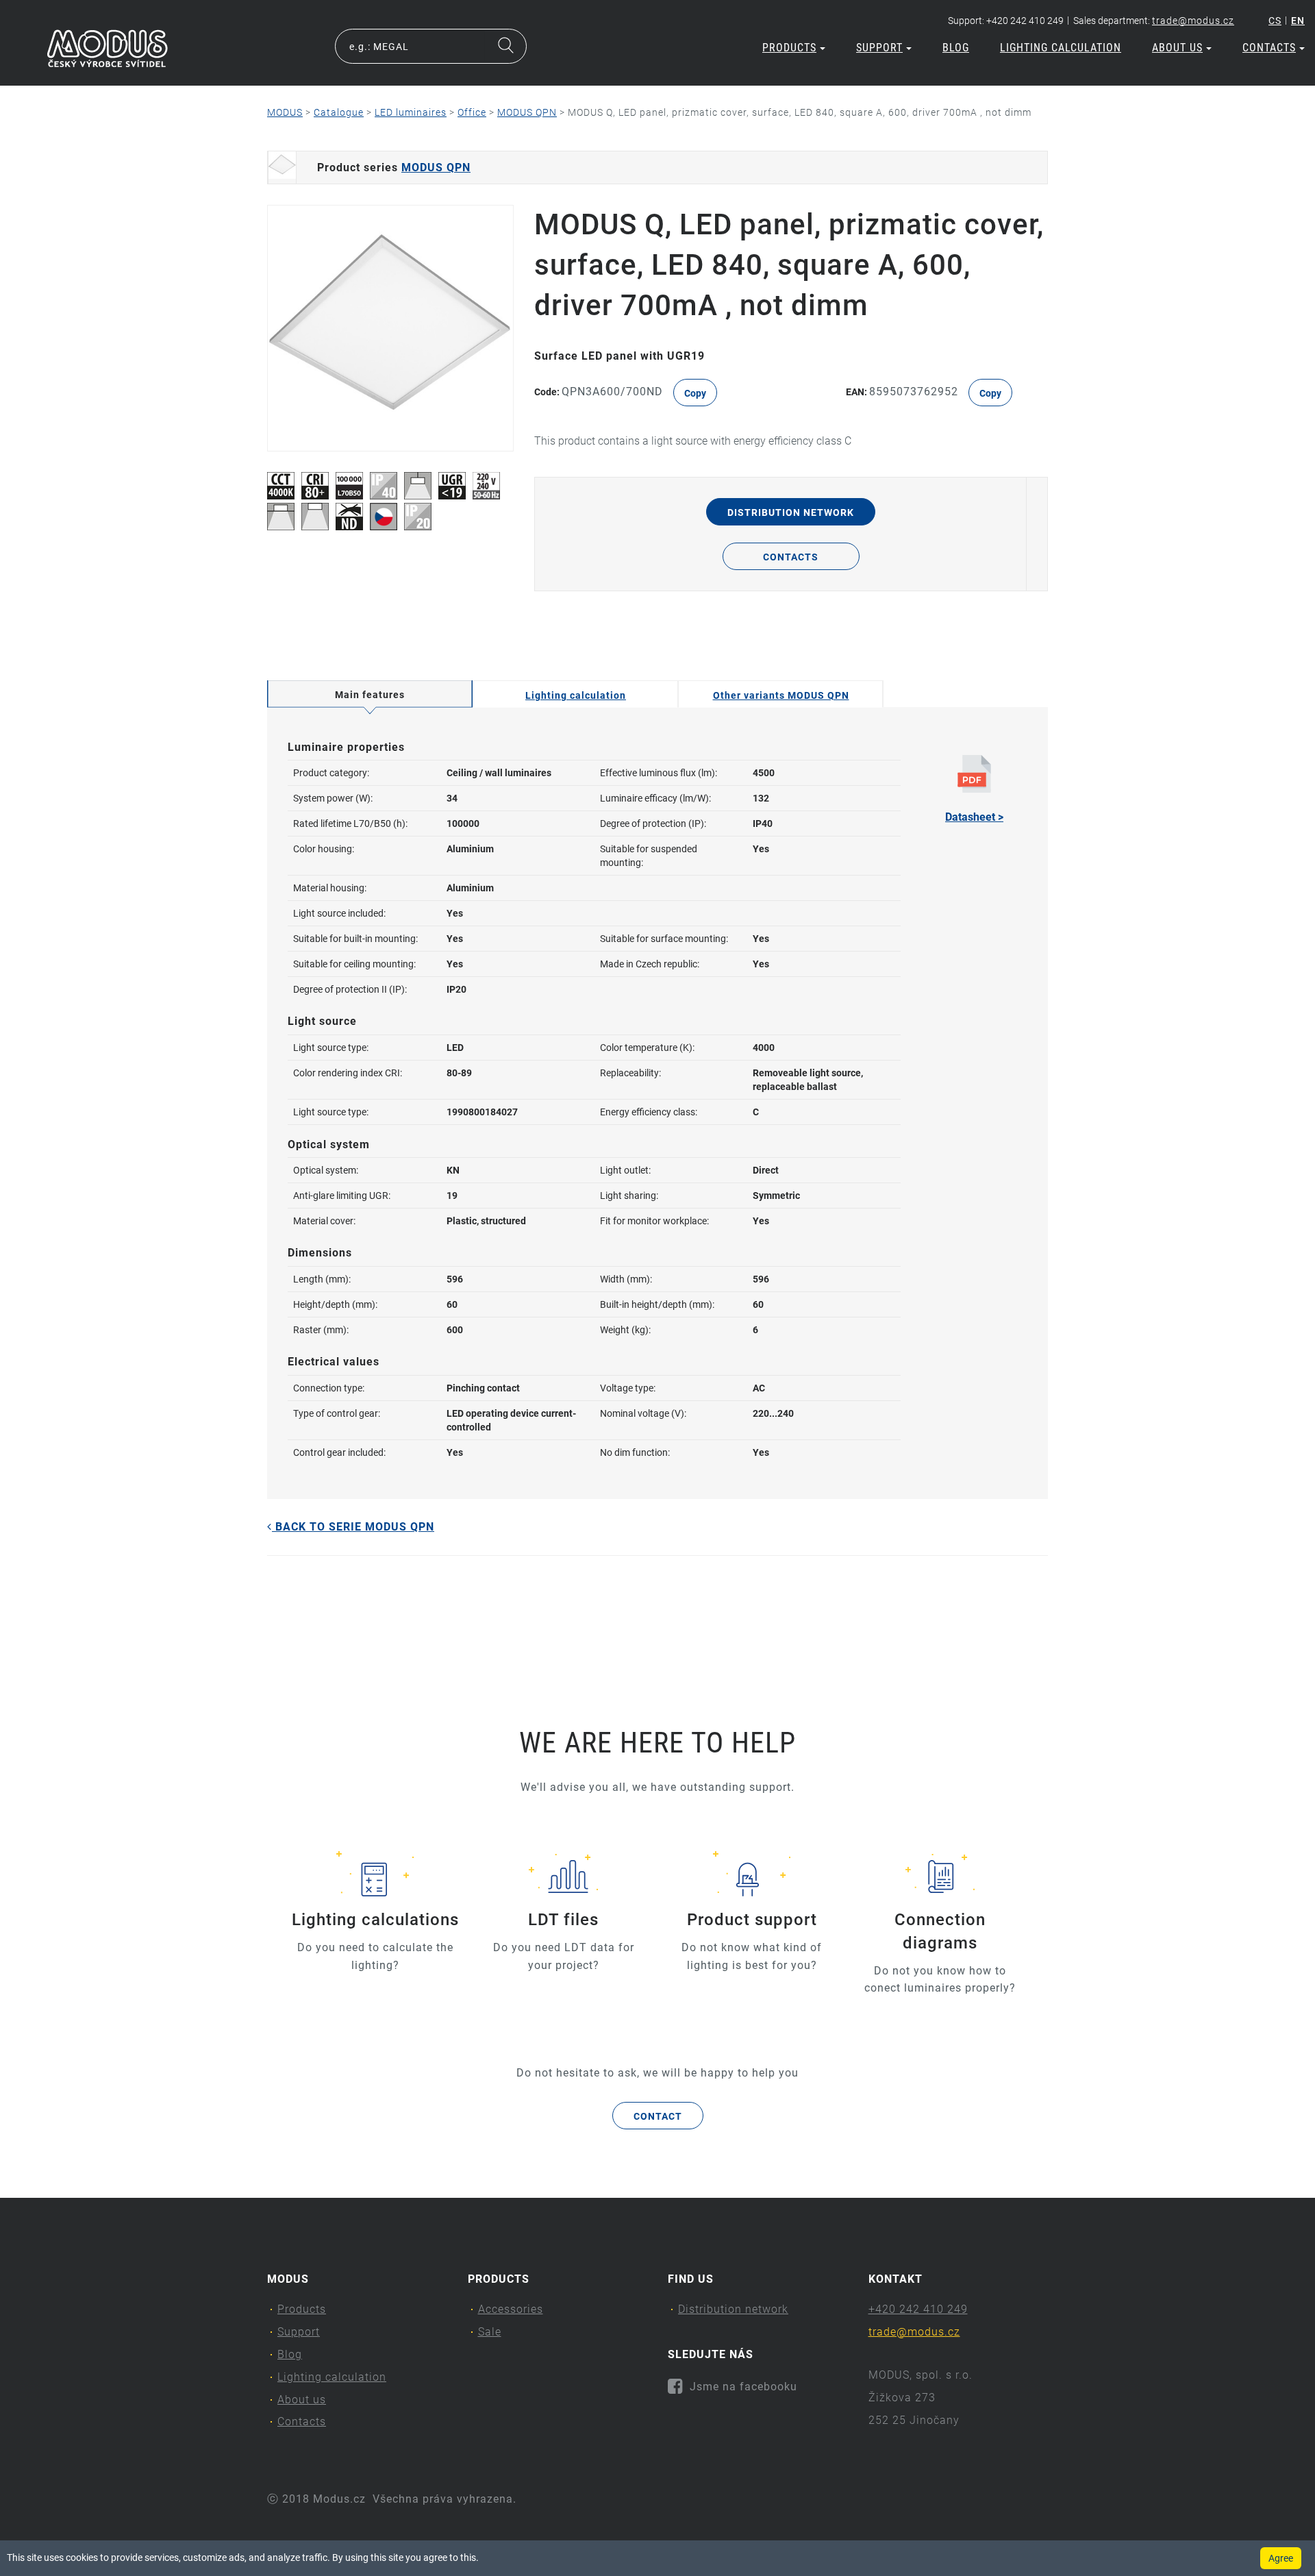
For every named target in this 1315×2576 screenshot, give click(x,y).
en (1298, 21)
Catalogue (339, 112)
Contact (658, 2116)
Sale (490, 2332)
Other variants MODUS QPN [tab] (781, 695)
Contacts (1269, 48)
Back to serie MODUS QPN (353, 1527)
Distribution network (791, 512)
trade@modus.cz (1193, 21)
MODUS (285, 112)
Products (789, 48)
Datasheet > (974, 817)
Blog (956, 48)
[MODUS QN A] (390, 328)
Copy (695, 393)
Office (472, 112)
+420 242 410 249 (918, 2309)
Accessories (511, 2309)
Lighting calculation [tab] (576, 695)
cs (1275, 21)
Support (879, 48)
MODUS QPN (527, 112)
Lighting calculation (1061, 48)
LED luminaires (411, 112)
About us (1177, 48)
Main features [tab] (370, 695)
